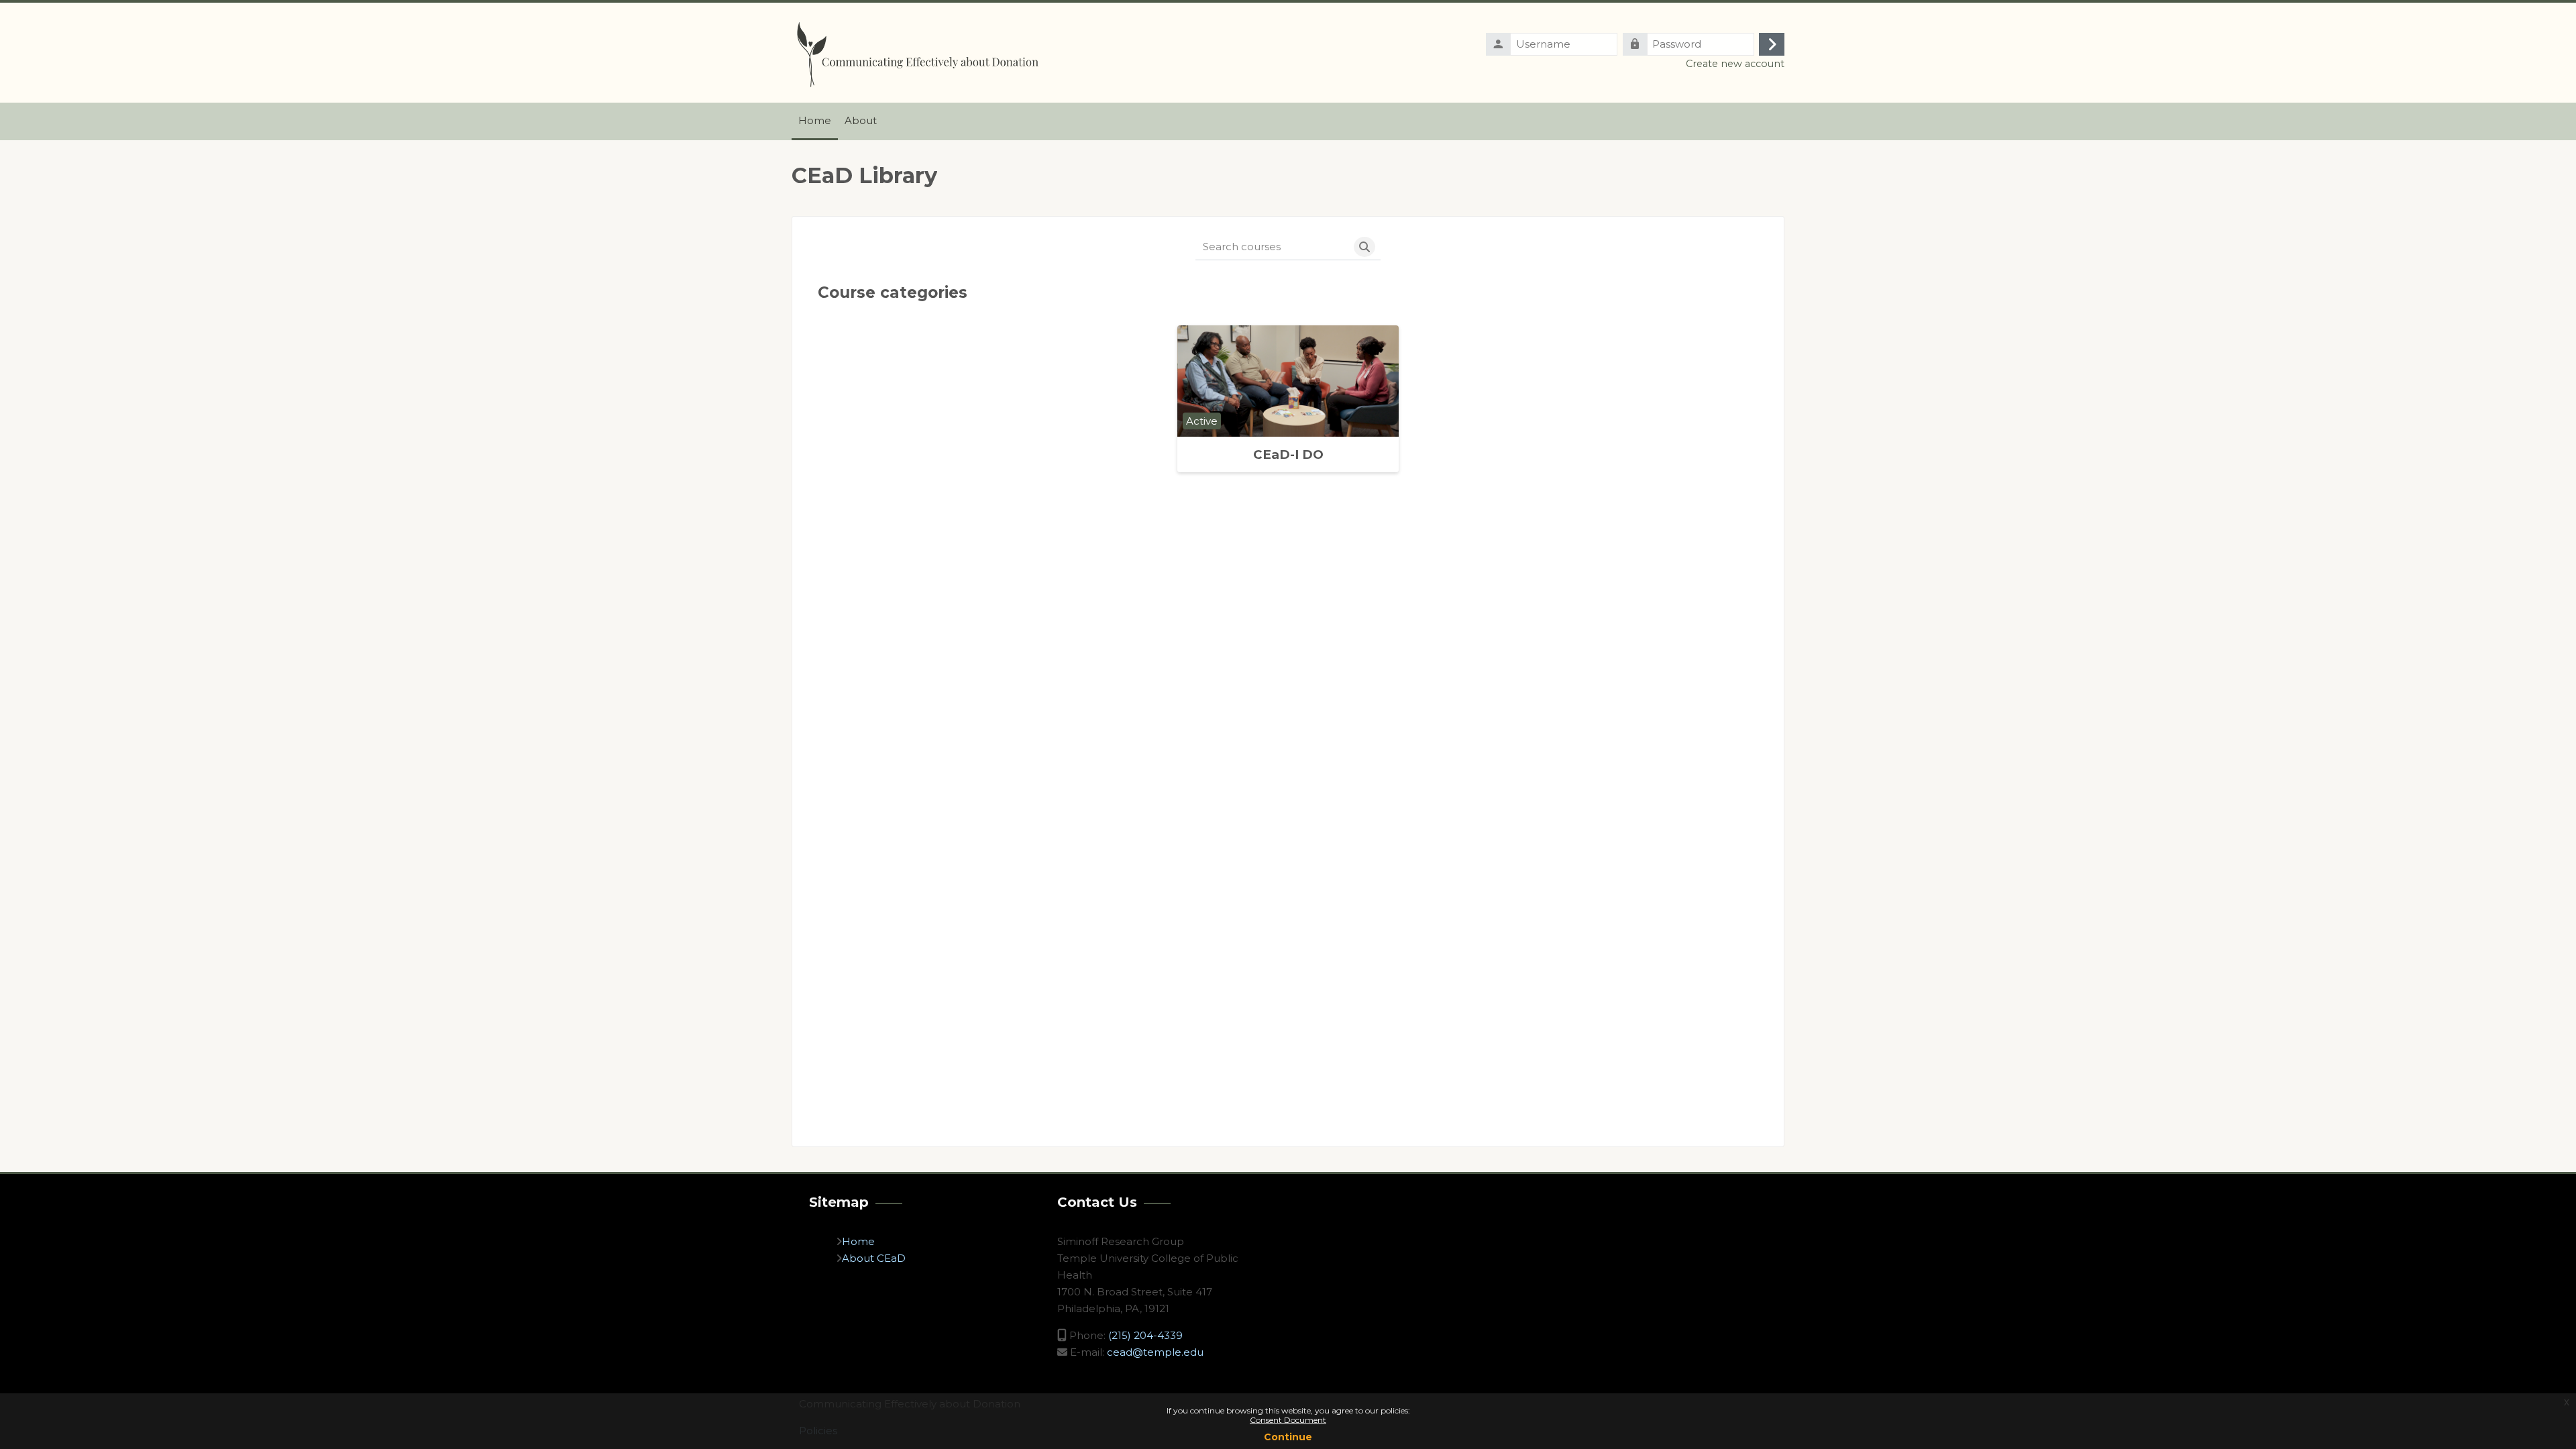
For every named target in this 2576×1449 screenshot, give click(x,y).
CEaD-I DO (1288, 454)
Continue (1288, 1437)
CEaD (891, 1258)
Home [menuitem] (815, 120)
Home (858, 1241)
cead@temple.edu (1155, 1352)
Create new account (1735, 64)
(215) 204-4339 (1145, 1335)
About (859, 1258)
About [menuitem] (861, 120)
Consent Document (1288, 1420)
